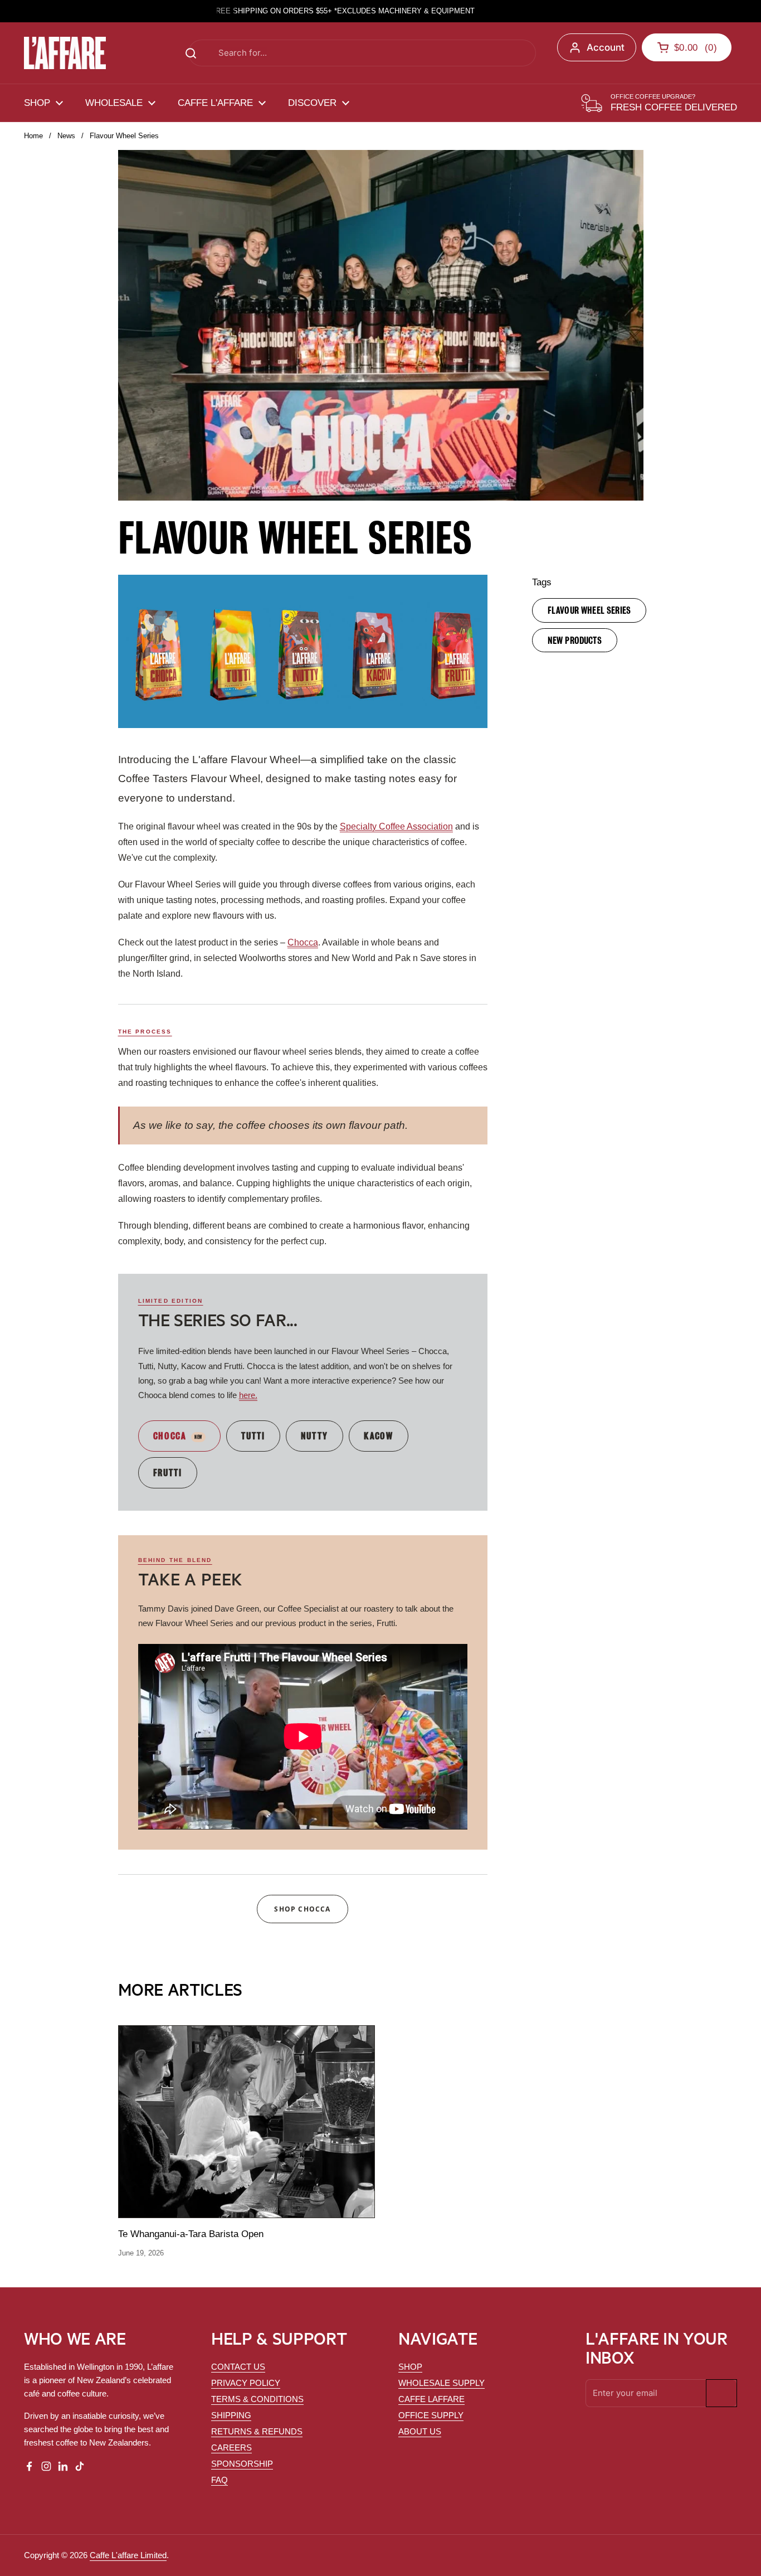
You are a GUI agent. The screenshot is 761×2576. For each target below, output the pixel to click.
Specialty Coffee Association (396, 826)
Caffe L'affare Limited (128, 2555)
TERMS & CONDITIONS (257, 2399)
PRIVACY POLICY (246, 2383)
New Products (575, 639)
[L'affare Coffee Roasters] (65, 53)
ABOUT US (420, 2431)
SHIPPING (231, 2415)
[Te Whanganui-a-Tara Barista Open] (247, 2122)
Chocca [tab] (170, 1435)
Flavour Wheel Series (589, 610)
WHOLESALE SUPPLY (442, 2383)
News (66, 136)
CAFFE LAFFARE (431, 2399)
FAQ (219, 2480)
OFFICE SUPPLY (431, 2415)
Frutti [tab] (168, 1472)
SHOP (410, 2367)
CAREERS (231, 2448)
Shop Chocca (302, 1909)
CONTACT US (238, 2367)
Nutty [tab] (315, 1435)
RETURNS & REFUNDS (257, 2431)
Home (33, 136)
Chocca (303, 942)
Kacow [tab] (379, 1435)
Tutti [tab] (253, 1435)
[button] (687, 47)
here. (248, 1395)
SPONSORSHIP (242, 2464)
